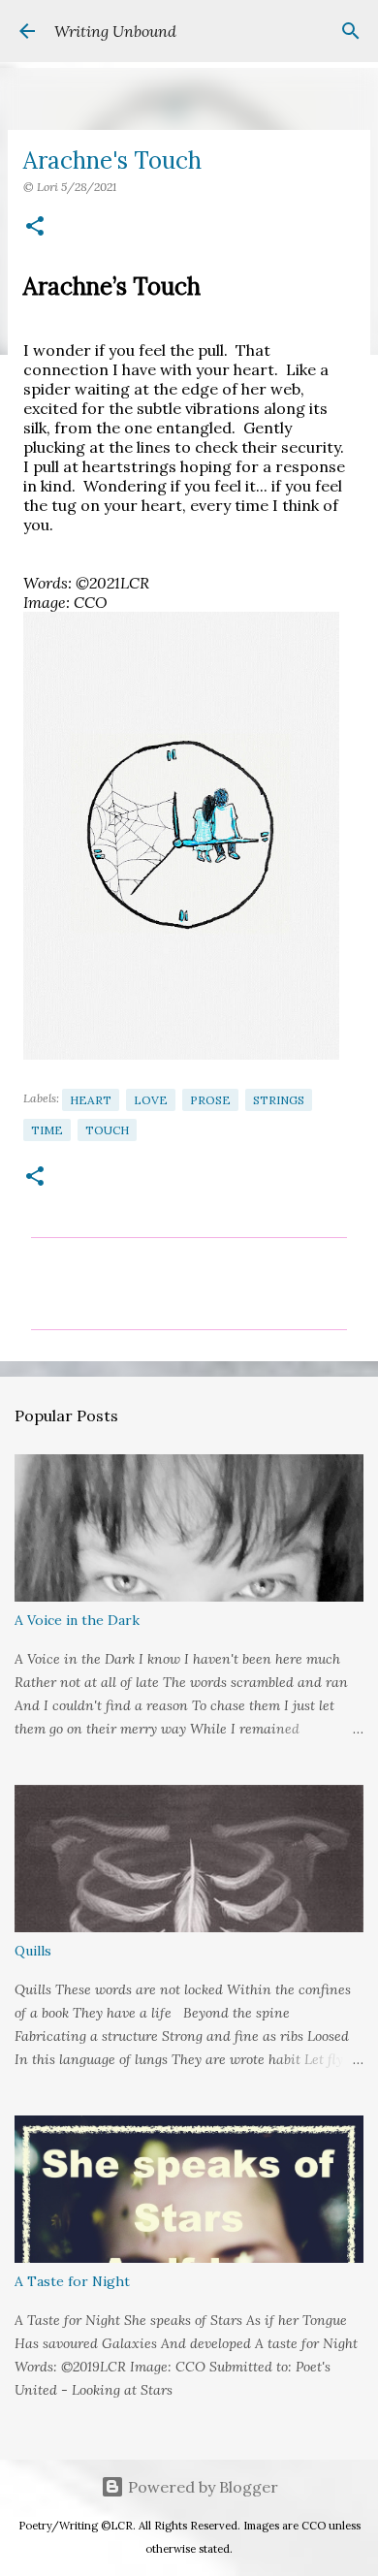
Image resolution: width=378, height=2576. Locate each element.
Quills (33, 1951)
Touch (107, 1130)
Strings (279, 1100)
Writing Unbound (115, 31)
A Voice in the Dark (77, 1620)
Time (47, 1130)
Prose (210, 1100)
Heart (91, 1100)
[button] (35, 227)
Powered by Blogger (201, 2487)
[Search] (351, 31)
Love (151, 1100)
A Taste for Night (72, 2281)
